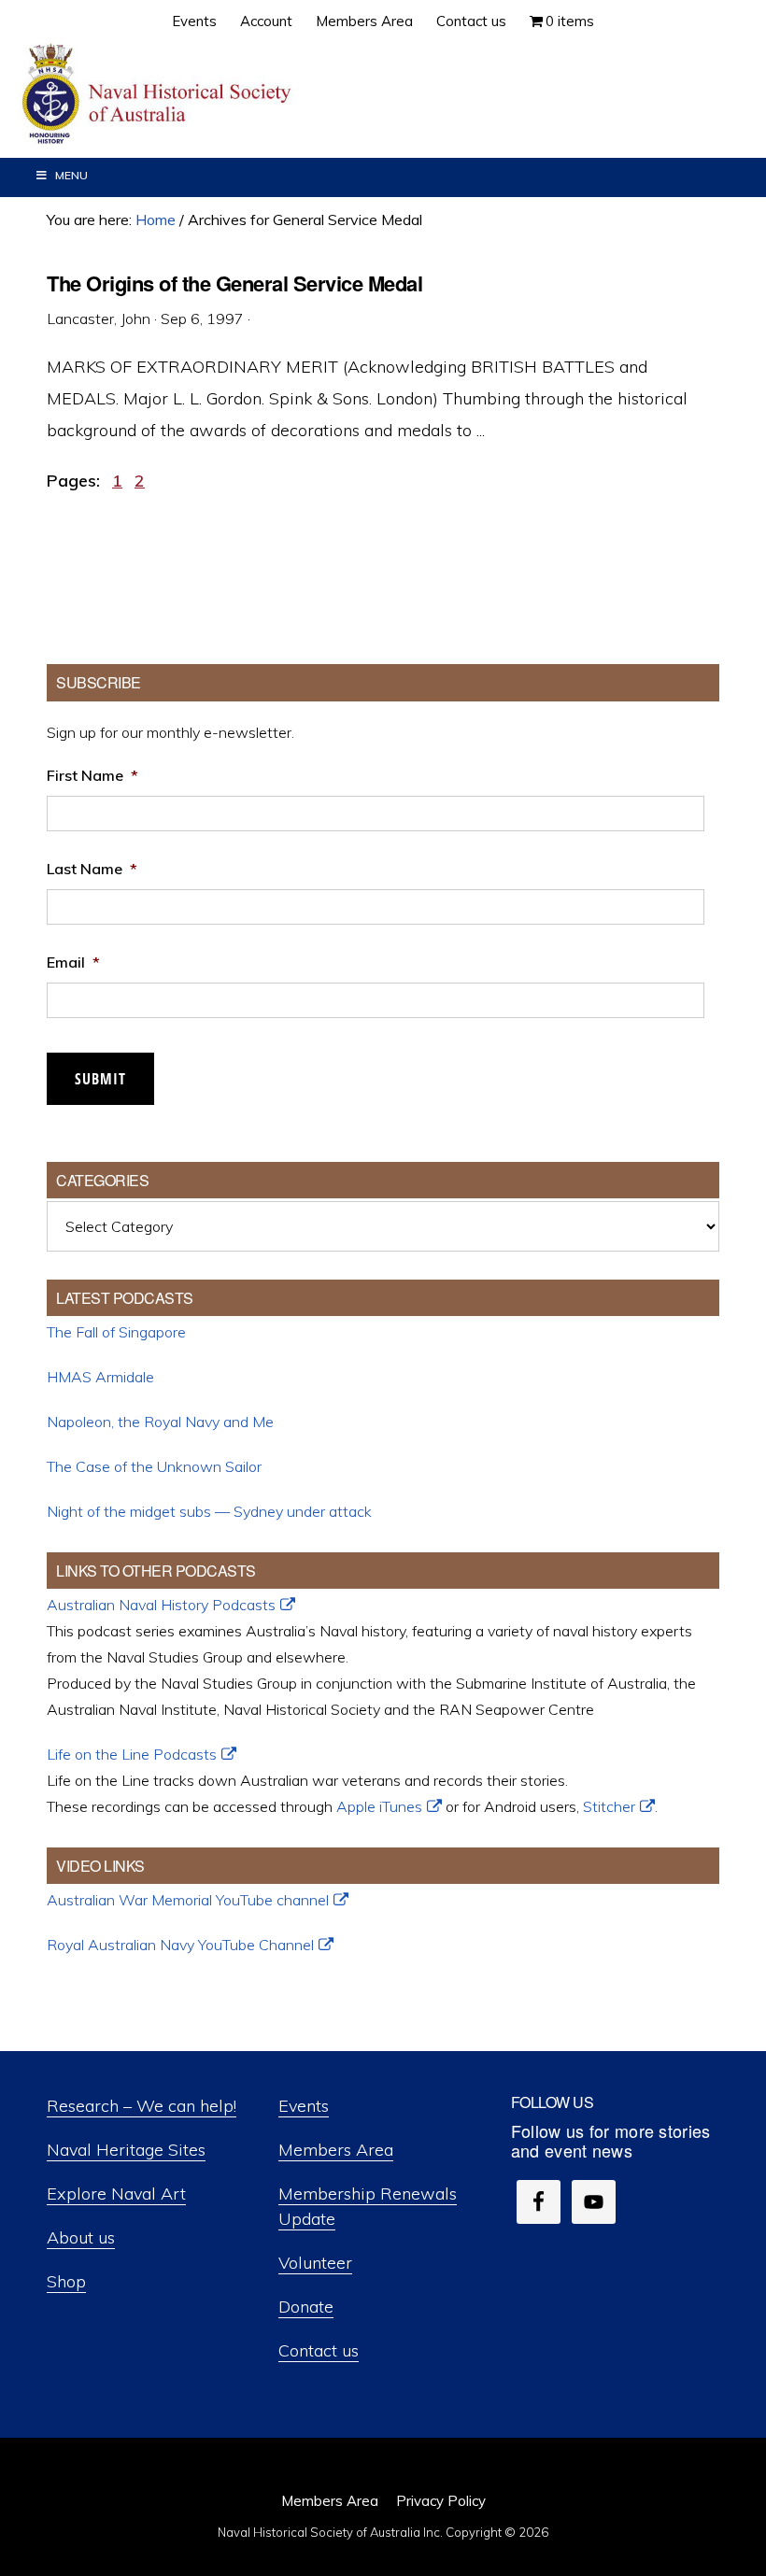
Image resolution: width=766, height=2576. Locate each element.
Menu (71, 175)
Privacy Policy (441, 2501)
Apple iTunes (379, 1806)
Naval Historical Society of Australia (159, 95)
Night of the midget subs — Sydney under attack (209, 1511)
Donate (306, 2307)
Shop (66, 2281)
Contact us (319, 2350)
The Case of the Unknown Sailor (154, 1466)
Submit (100, 1079)
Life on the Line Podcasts (132, 1754)
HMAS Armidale (100, 1377)
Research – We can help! (142, 2106)
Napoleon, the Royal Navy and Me (160, 1422)
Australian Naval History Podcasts (161, 1605)
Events (304, 2106)
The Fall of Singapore (116, 1332)
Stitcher (609, 1806)
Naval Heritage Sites (126, 2150)
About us (81, 2237)
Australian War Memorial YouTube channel (188, 1900)
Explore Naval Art (116, 2194)
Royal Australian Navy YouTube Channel (180, 1945)
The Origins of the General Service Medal (234, 283)
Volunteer (315, 2263)
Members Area (336, 2150)
